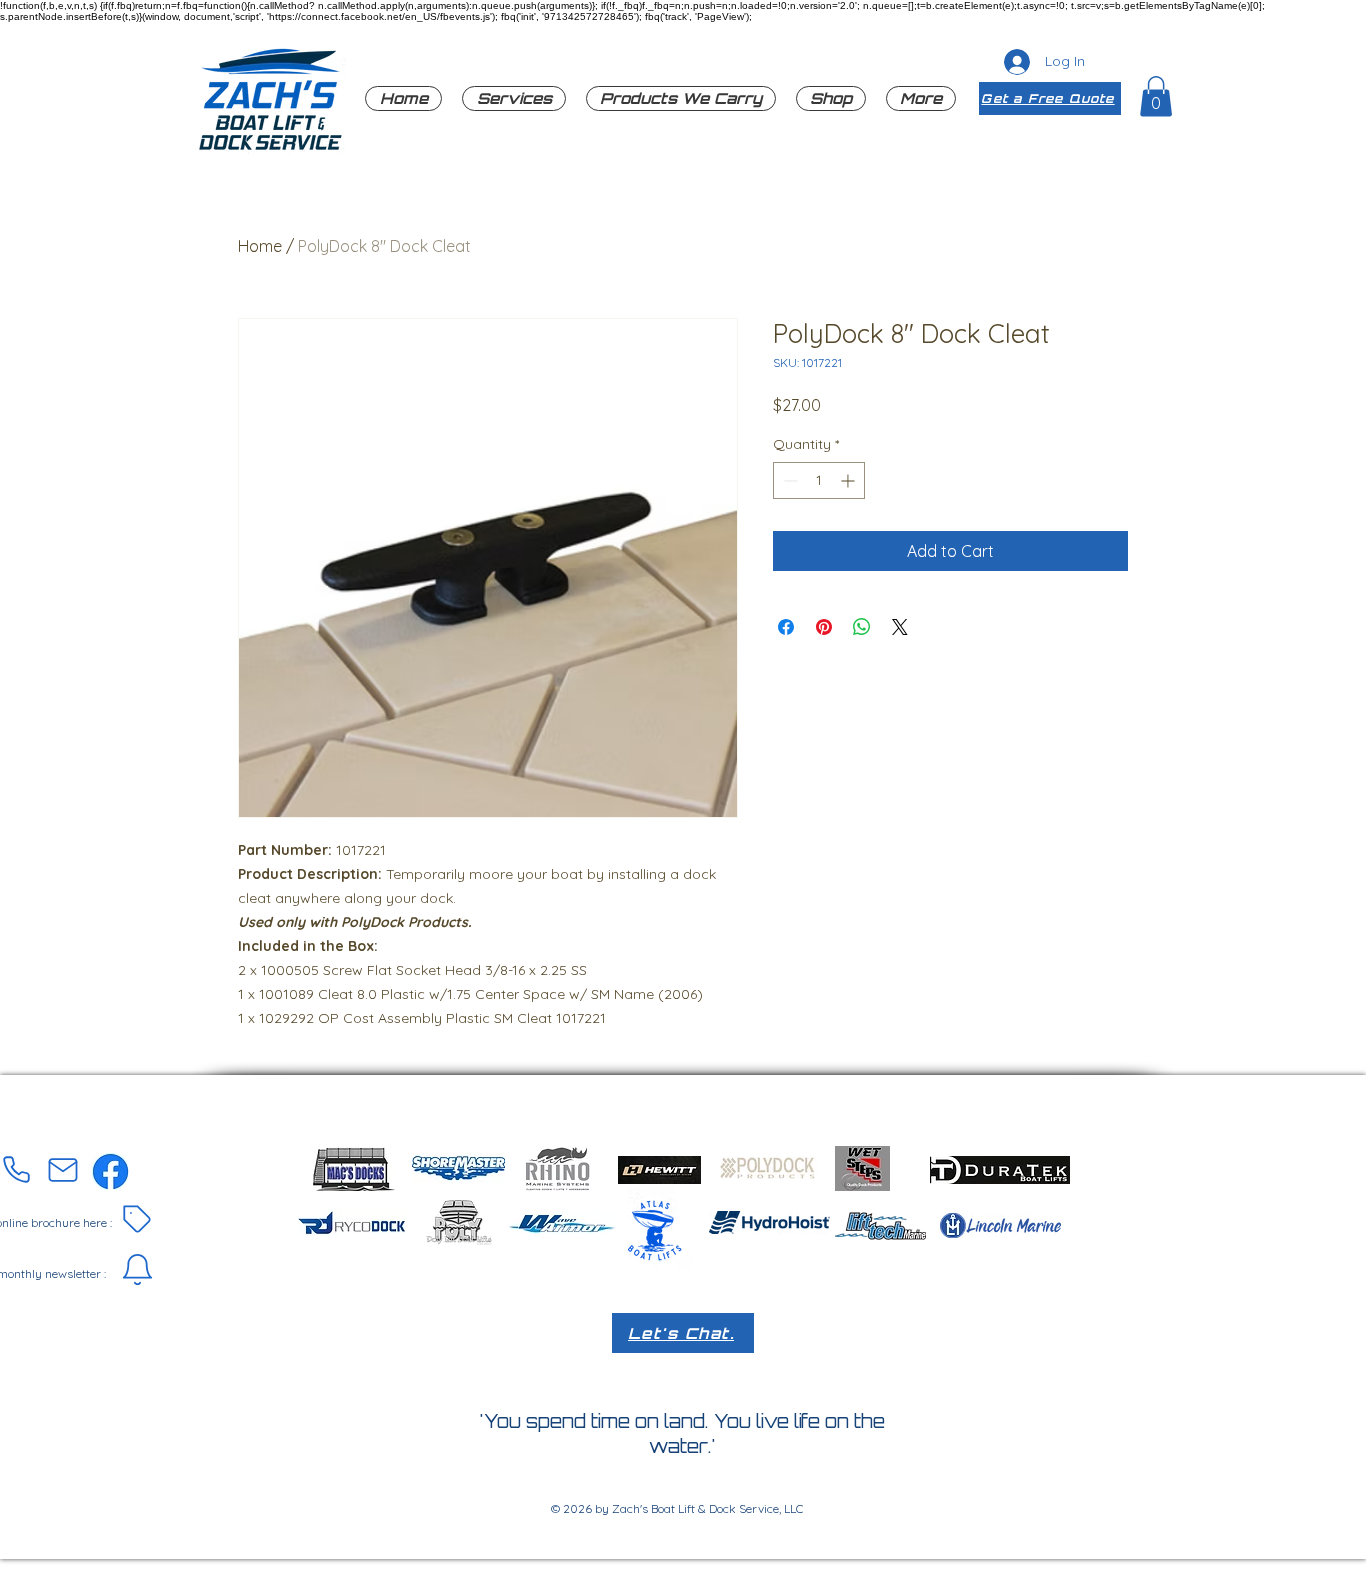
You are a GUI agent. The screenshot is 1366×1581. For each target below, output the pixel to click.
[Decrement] (788, 480)
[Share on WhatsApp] (862, 627)
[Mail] (63, 1170)
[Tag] (137, 1219)
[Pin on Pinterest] (824, 627)
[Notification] (137, 1270)
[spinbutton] (819, 480)
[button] (681, 98)
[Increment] (849, 480)
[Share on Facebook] (786, 627)
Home (260, 246)
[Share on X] (900, 627)
